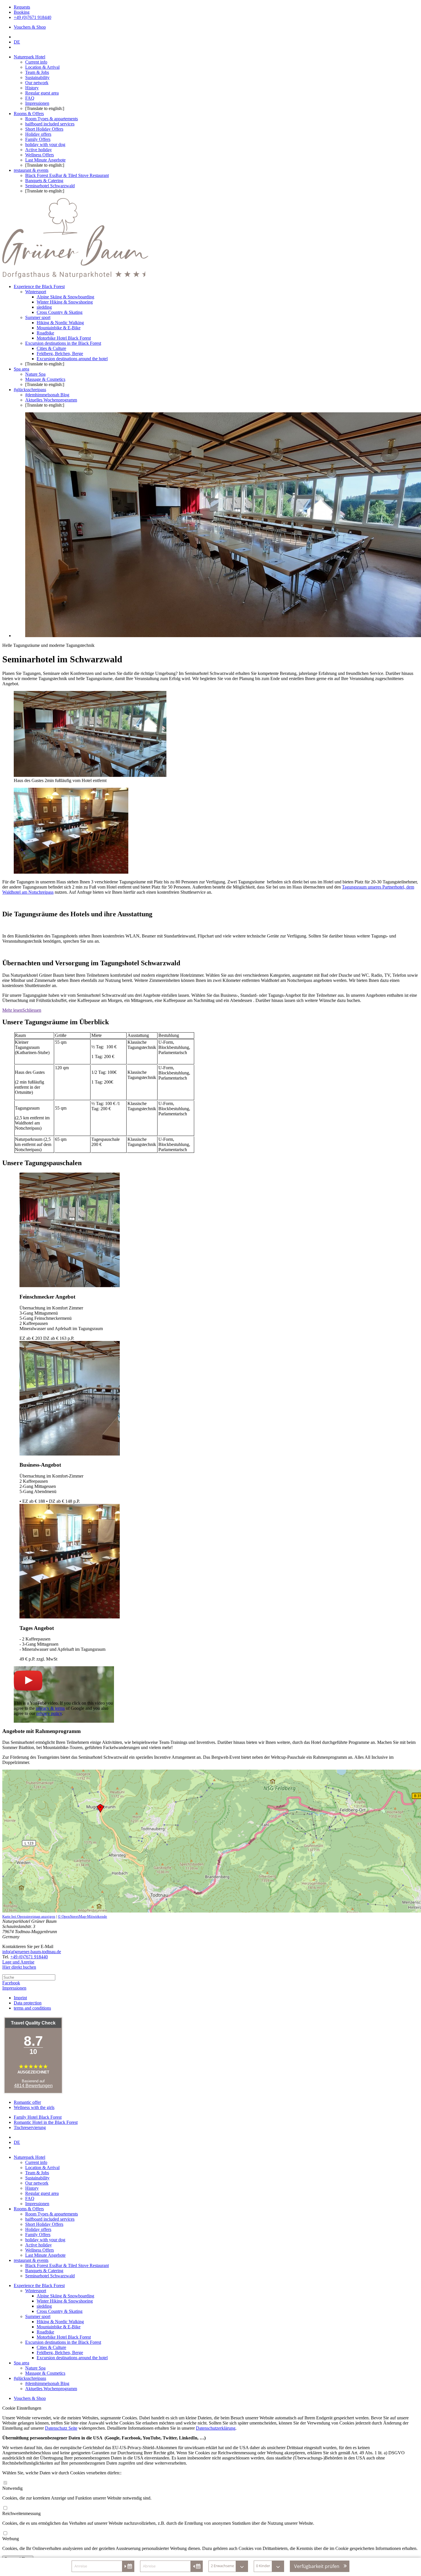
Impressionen (14, 1988)
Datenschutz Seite (61, 2428)
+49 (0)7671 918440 (29, 1957)
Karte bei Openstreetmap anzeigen (29, 1916)
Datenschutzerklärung (216, 2428)
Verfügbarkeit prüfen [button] (317, 2566)
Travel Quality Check (33, 2023)
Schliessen (32, 1010)
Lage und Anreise (18, 1962)
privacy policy (49, 1713)
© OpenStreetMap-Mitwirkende (82, 1916)
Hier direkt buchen (19, 1967)
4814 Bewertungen (33, 2086)
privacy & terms (50, 1708)
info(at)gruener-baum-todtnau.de (32, 1952)
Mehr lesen (12, 1010)
